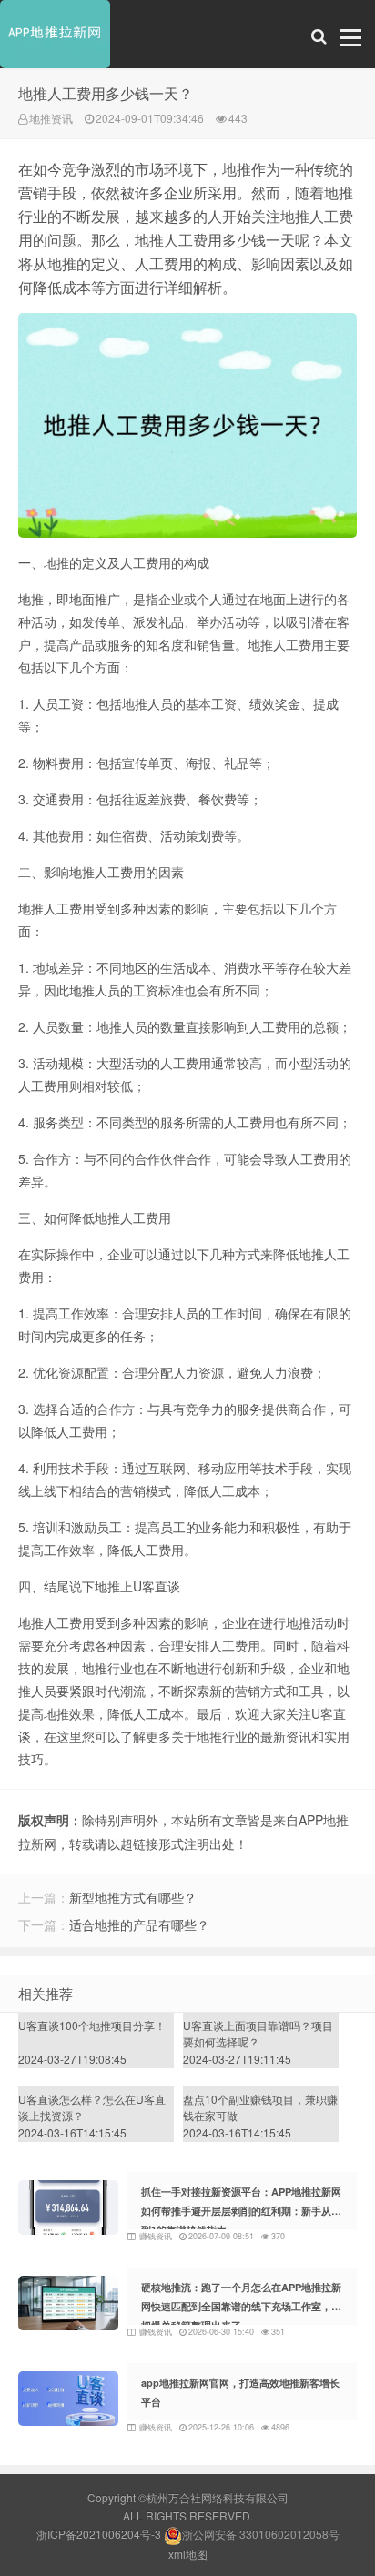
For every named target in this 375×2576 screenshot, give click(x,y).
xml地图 (188, 2554)
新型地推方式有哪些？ (133, 1897)
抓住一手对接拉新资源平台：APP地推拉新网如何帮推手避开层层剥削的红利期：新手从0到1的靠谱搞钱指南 (241, 2211)
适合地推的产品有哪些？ (139, 1924)
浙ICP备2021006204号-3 (99, 2534)
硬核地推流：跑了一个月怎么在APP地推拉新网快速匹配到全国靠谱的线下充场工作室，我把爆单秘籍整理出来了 (241, 2306)
